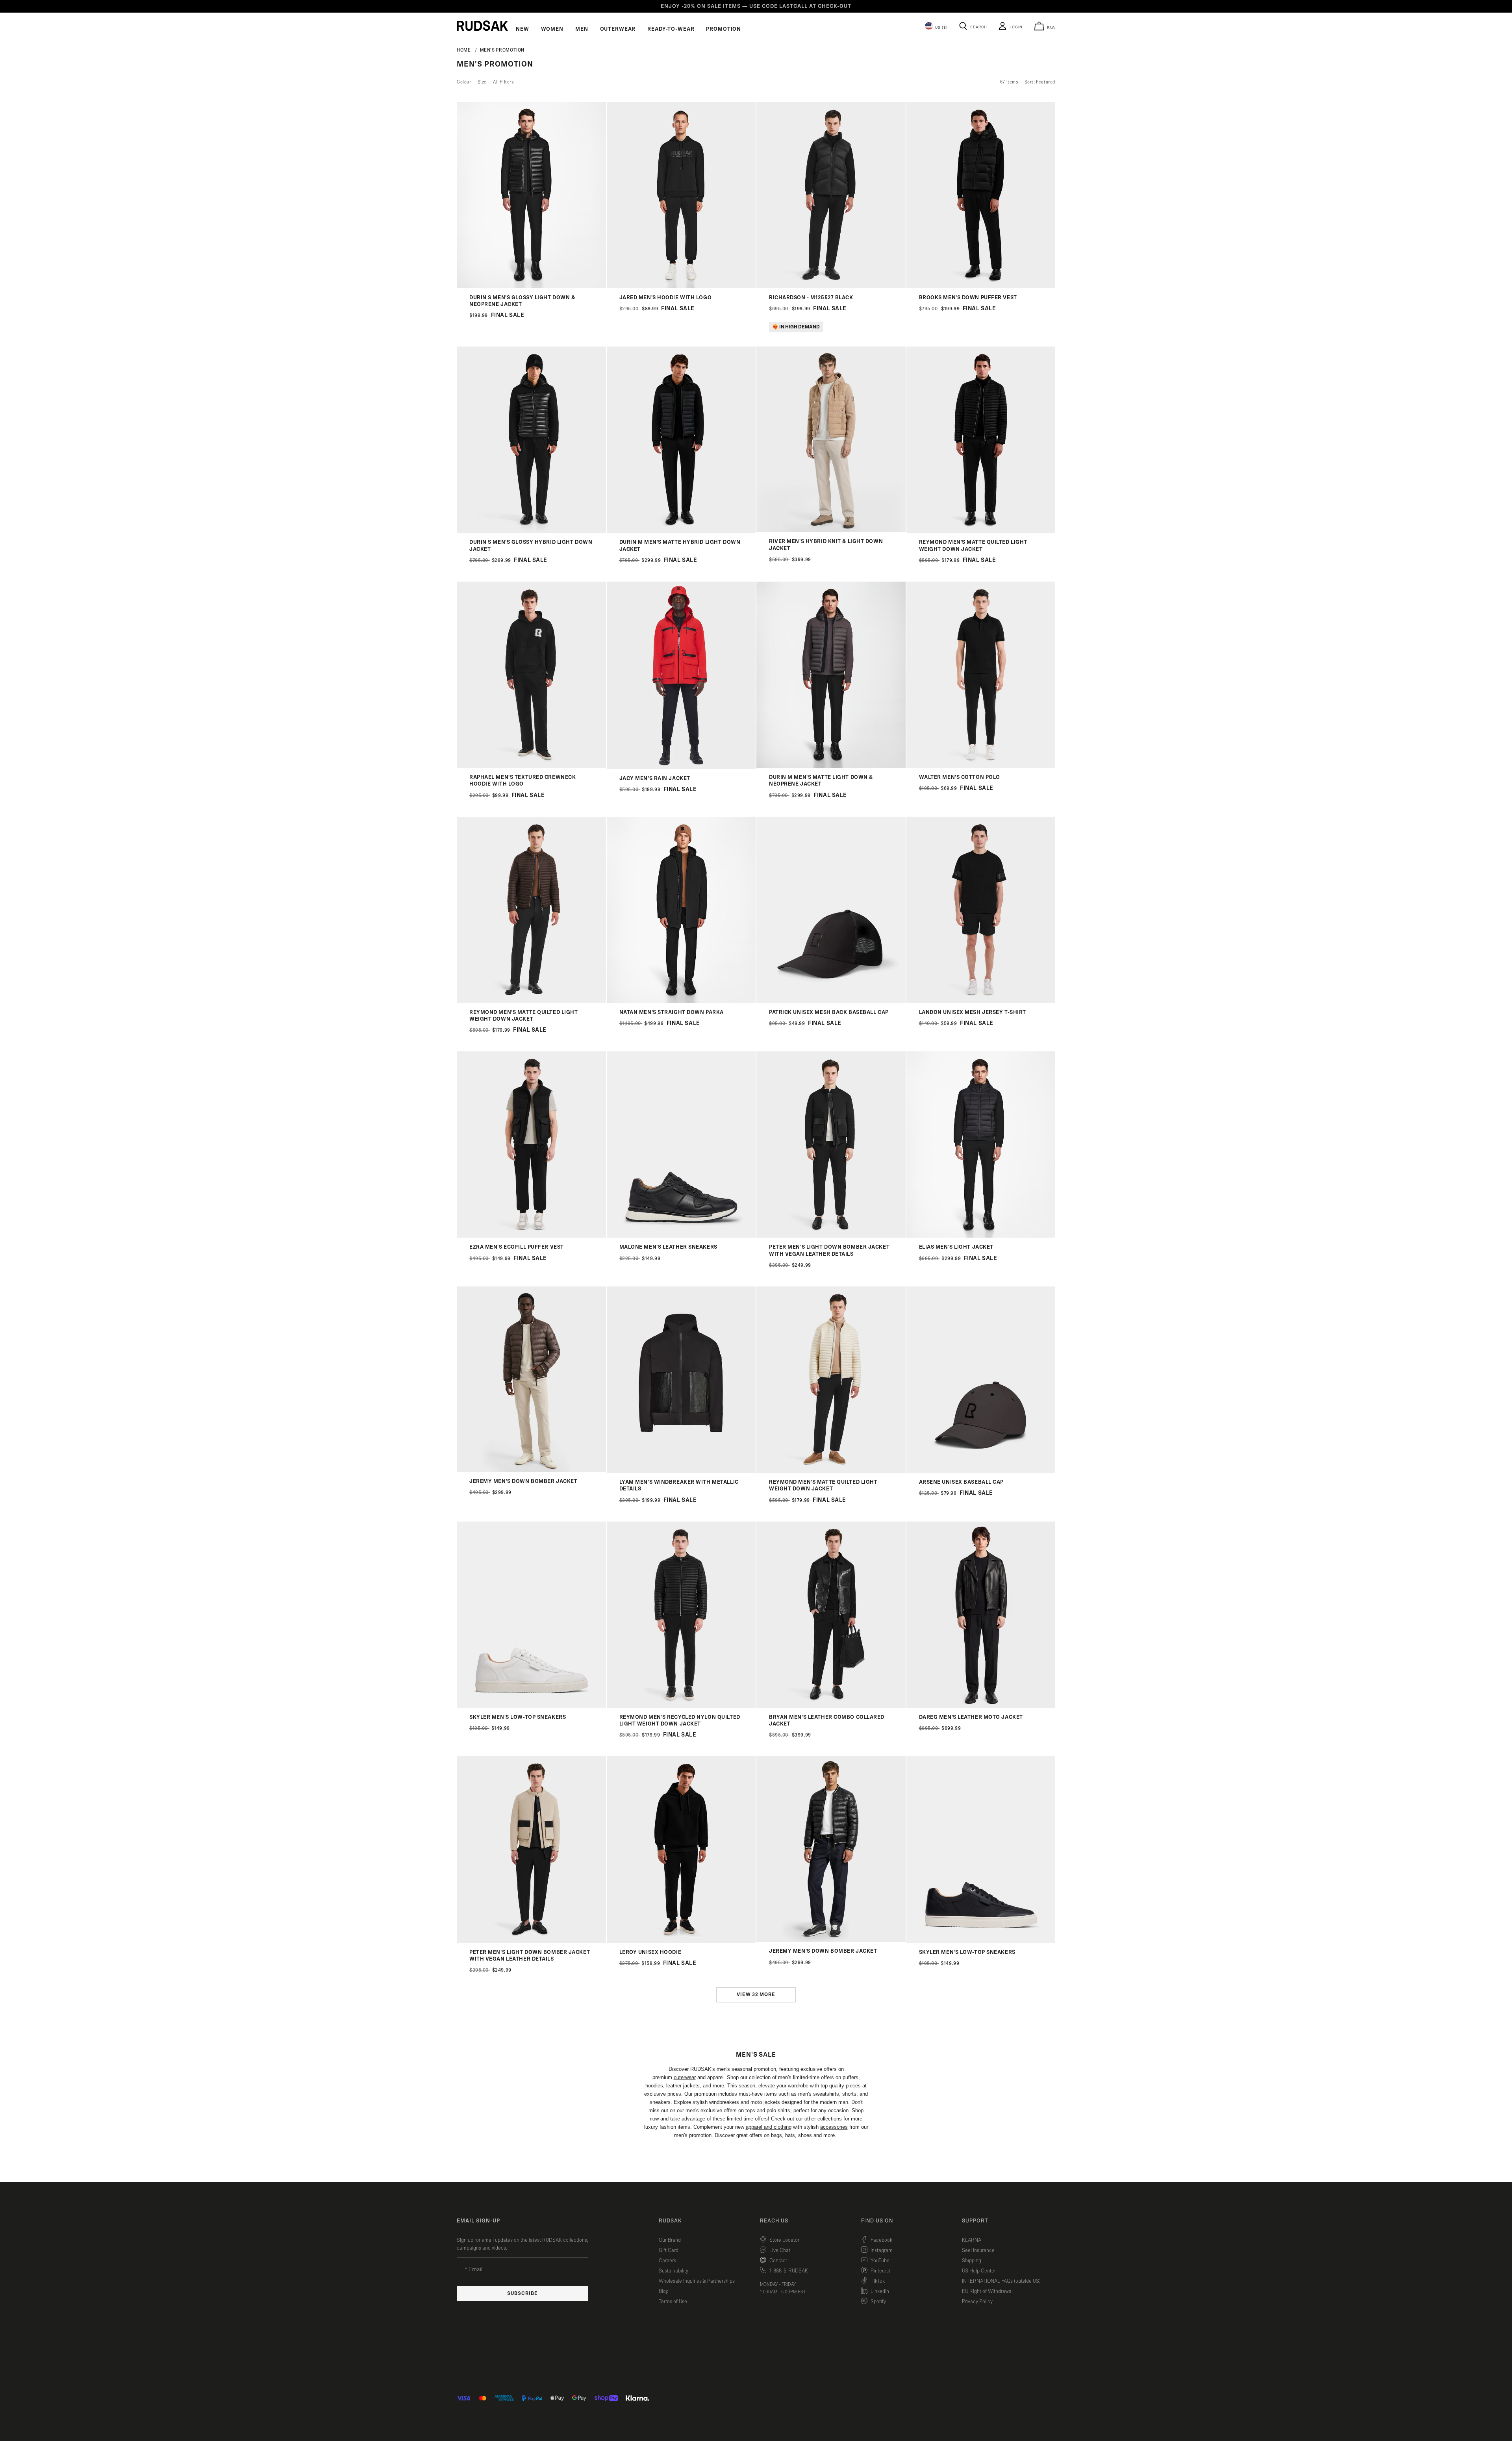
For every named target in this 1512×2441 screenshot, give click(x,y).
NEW (523, 29)
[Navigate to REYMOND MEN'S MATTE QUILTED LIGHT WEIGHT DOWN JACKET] (981, 531)
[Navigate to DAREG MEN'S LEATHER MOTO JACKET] (981, 1706)
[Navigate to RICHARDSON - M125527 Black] (831, 286)
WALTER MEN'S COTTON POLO (960, 777)
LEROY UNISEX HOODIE (650, 1952)
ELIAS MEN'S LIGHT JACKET (956, 1247)
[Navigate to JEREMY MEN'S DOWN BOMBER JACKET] (531, 1470)
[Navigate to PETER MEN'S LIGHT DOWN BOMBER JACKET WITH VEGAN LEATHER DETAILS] (831, 1236)
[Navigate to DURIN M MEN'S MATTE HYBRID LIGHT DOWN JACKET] (681, 531)
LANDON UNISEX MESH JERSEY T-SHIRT (973, 1012)
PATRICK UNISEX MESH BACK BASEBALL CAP (829, 1012)
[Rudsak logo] (482, 26)
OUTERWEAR (618, 29)
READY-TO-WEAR (671, 29)
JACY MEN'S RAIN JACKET (655, 778)
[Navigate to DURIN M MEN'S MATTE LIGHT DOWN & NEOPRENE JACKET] (831, 766)
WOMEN (552, 29)
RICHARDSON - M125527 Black (811, 298)
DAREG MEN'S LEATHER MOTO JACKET (971, 1717)
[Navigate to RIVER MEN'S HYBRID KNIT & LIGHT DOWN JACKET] (831, 530)
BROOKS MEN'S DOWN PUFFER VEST (968, 298)
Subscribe (523, 2294)
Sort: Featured (1040, 82)
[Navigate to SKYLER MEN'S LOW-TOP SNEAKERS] (531, 1706)
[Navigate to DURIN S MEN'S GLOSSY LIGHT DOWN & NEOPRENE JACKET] (531, 286)
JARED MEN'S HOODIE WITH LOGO (666, 298)
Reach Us (774, 2221)
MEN (582, 29)
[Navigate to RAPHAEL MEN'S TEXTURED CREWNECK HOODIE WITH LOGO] (531, 766)
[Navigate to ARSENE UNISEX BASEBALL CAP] (981, 1471)
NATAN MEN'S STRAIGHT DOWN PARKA (672, 1012)
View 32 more (756, 1995)
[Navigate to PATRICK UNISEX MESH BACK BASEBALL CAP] (831, 1001)
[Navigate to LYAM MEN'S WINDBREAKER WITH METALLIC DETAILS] (681, 1471)
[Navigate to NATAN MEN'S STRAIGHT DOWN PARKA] (681, 1001)
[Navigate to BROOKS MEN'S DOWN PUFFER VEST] (981, 286)
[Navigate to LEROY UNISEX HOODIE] (681, 1941)
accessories (834, 2127)
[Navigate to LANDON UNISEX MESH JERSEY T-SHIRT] (981, 1001)
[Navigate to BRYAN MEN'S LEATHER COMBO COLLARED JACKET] (831, 1706)
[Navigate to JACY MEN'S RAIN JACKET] (681, 767)
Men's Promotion (502, 50)
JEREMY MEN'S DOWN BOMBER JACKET (523, 1481)
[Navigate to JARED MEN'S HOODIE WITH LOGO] (681, 286)
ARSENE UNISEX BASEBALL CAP (962, 1482)
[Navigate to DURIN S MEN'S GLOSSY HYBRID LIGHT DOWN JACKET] (531, 531)
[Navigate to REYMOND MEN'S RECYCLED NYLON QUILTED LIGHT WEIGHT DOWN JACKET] (681, 1706)
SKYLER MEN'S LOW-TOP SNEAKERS (518, 1717)
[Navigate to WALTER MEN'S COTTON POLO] (981, 766)
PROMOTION (724, 29)
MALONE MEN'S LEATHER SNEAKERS (668, 1247)
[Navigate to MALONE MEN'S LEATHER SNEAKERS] (681, 1236)
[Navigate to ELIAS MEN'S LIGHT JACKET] (981, 1236)
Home (464, 50)
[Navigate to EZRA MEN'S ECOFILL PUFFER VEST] (531, 1236)
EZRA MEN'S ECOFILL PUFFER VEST (517, 1247)
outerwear (685, 2077)
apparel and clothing (769, 2127)
